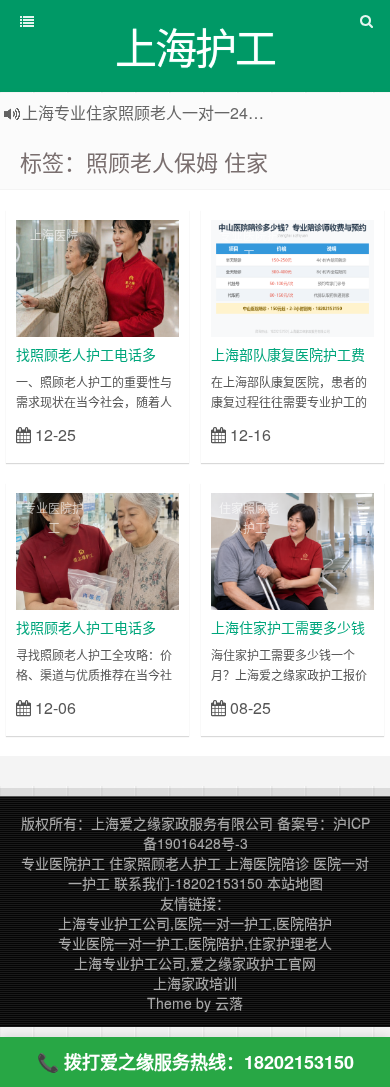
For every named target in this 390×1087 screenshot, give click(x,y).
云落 (229, 1003)
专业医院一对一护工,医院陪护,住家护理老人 (195, 943)
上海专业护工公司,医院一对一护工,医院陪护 (195, 923)
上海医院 (54, 234)
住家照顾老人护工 (249, 517)
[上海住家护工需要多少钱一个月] (292, 549)
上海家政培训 (195, 983)
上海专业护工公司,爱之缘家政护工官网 (195, 963)
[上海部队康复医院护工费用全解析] (292, 276)
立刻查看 (143, 433)
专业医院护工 (249, 244)
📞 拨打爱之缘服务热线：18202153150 (195, 1062)
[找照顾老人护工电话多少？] (97, 276)
